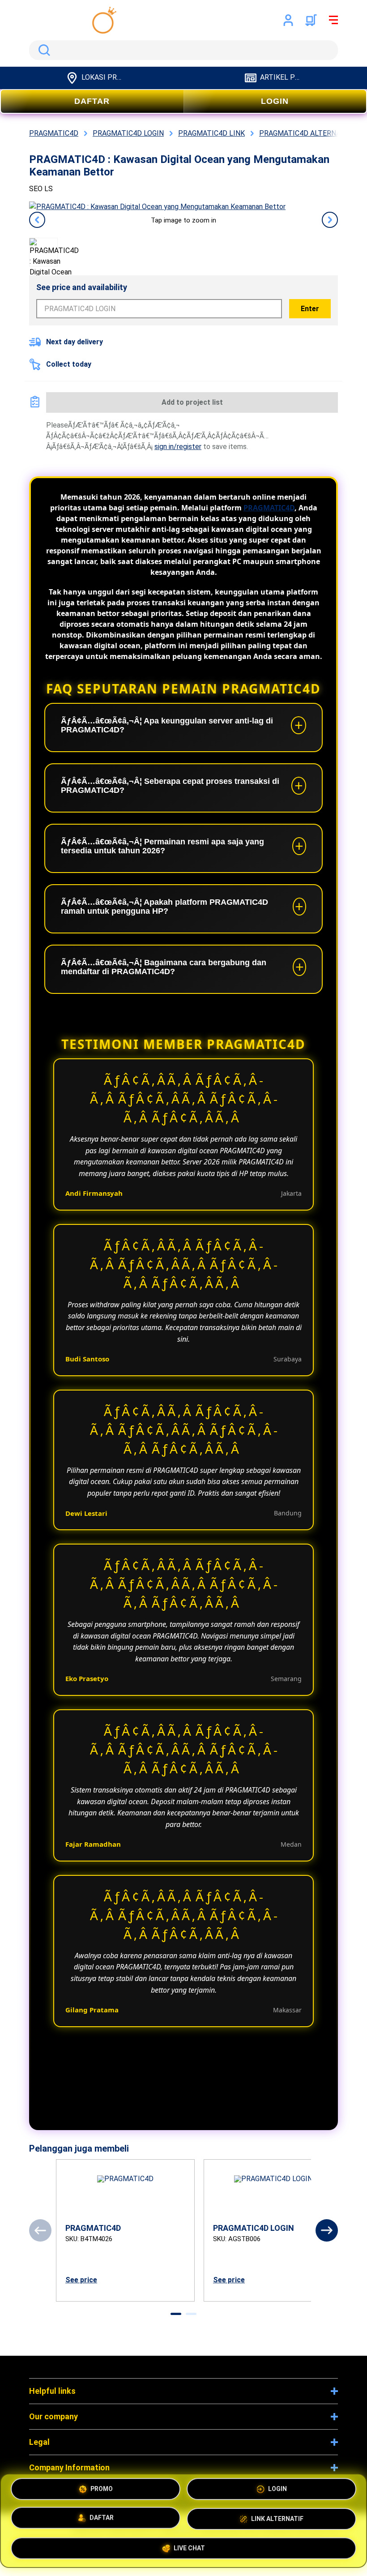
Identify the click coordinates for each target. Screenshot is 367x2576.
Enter (310, 309)
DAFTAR (92, 101)
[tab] (176, 2314)
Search (43, 50)
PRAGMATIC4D (269, 508)
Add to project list (192, 402)
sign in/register (178, 447)
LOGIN (275, 101)
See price (81, 2280)
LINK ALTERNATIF (277, 2518)
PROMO (102, 2492)
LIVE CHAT (189, 2545)
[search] (183, 50)
